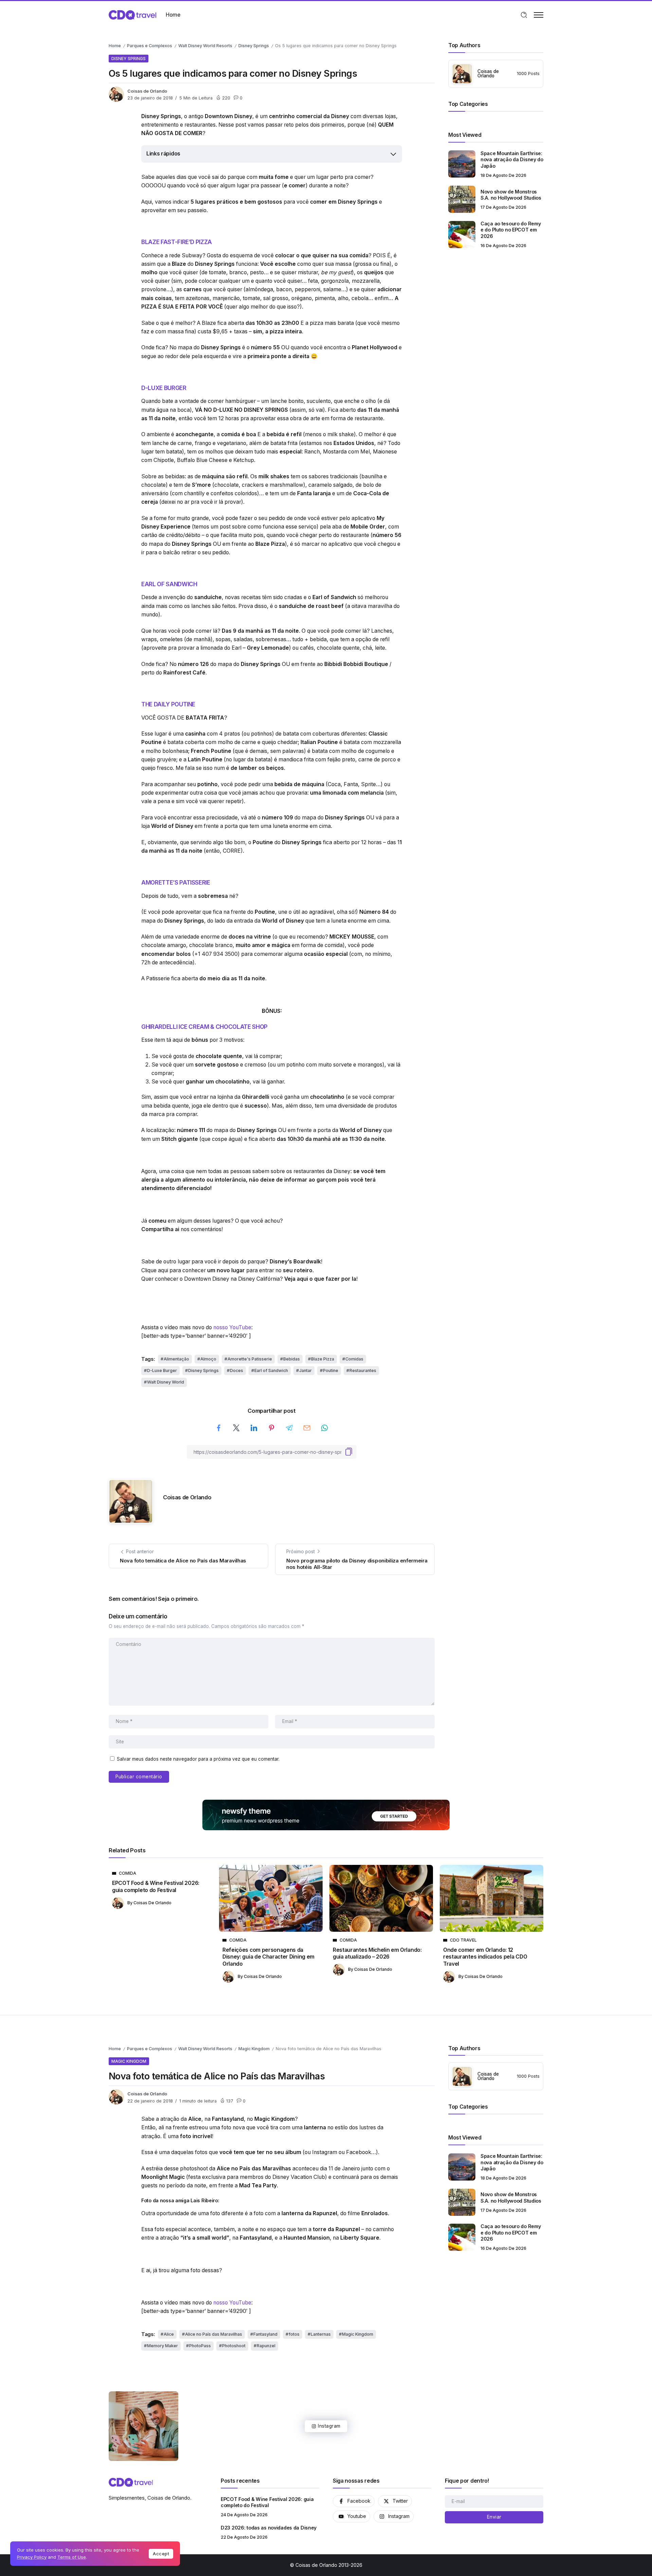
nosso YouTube (232, 1327)
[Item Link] (462, 164)
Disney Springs (254, 46)
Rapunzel (266, 2346)
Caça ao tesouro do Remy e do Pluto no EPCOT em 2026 (511, 230)
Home (115, 46)
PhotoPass (200, 2346)
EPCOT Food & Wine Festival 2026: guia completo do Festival (156, 1886)
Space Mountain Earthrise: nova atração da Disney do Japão (512, 160)
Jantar (305, 1370)
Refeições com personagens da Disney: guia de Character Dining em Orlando (268, 1957)
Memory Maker (162, 2346)
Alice (169, 2334)
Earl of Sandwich (271, 1370)
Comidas (354, 1359)
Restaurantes (363, 1370)
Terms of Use (72, 2557)
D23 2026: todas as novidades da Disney (269, 2528)
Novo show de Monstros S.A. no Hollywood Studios (511, 195)
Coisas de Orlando (147, 91)
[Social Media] (354, 2501)
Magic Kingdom (254, 2049)
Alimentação (176, 1359)
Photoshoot (234, 2346)
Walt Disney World (166, 1382)
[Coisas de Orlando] (132, 14)
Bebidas (292, 1359)
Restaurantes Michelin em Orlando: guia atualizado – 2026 (377, 1953)
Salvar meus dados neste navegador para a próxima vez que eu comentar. (198, 1759)
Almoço (208, 1359)
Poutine (331, 1370)
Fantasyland (265, 2334)
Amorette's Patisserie (250, 1359)
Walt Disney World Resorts (205, 46)
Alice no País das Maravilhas (214, 2334)
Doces (237, 1370)
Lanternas (321, 2334)
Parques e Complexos (150, 46)
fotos (294, 2334)
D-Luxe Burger (162, 1370)
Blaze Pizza (323, 1359)
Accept (161, 2554)
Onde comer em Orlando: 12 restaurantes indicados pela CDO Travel (485, 1957)
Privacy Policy (32, 2557)
